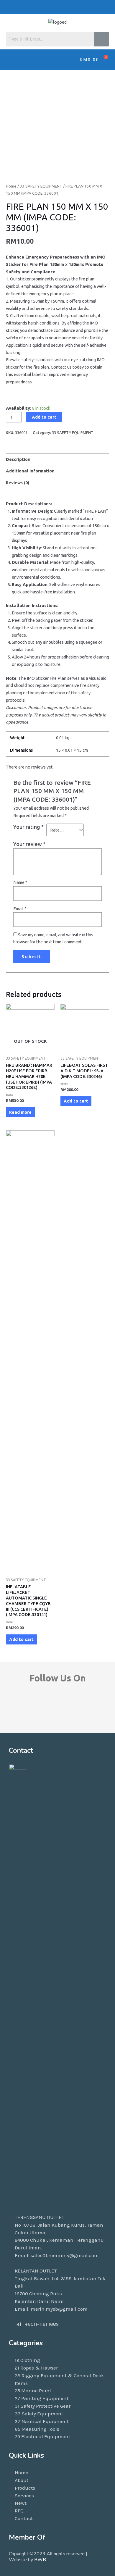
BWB (40, 2560)
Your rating (28, 827)
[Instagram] (92, 7)
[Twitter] (106, 7)
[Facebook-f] (23, 1710)
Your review (29, 844)
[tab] (57, 459)
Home (11, 186)
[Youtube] (78, 7)
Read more (20, 1112)
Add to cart (44, 417)
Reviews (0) (18, 483)
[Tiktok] (64, 7)
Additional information (30, 471)
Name (20, 882)
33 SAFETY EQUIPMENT (41, 186)
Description (18, 459)
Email (20, 909)
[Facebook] (50, 7)
